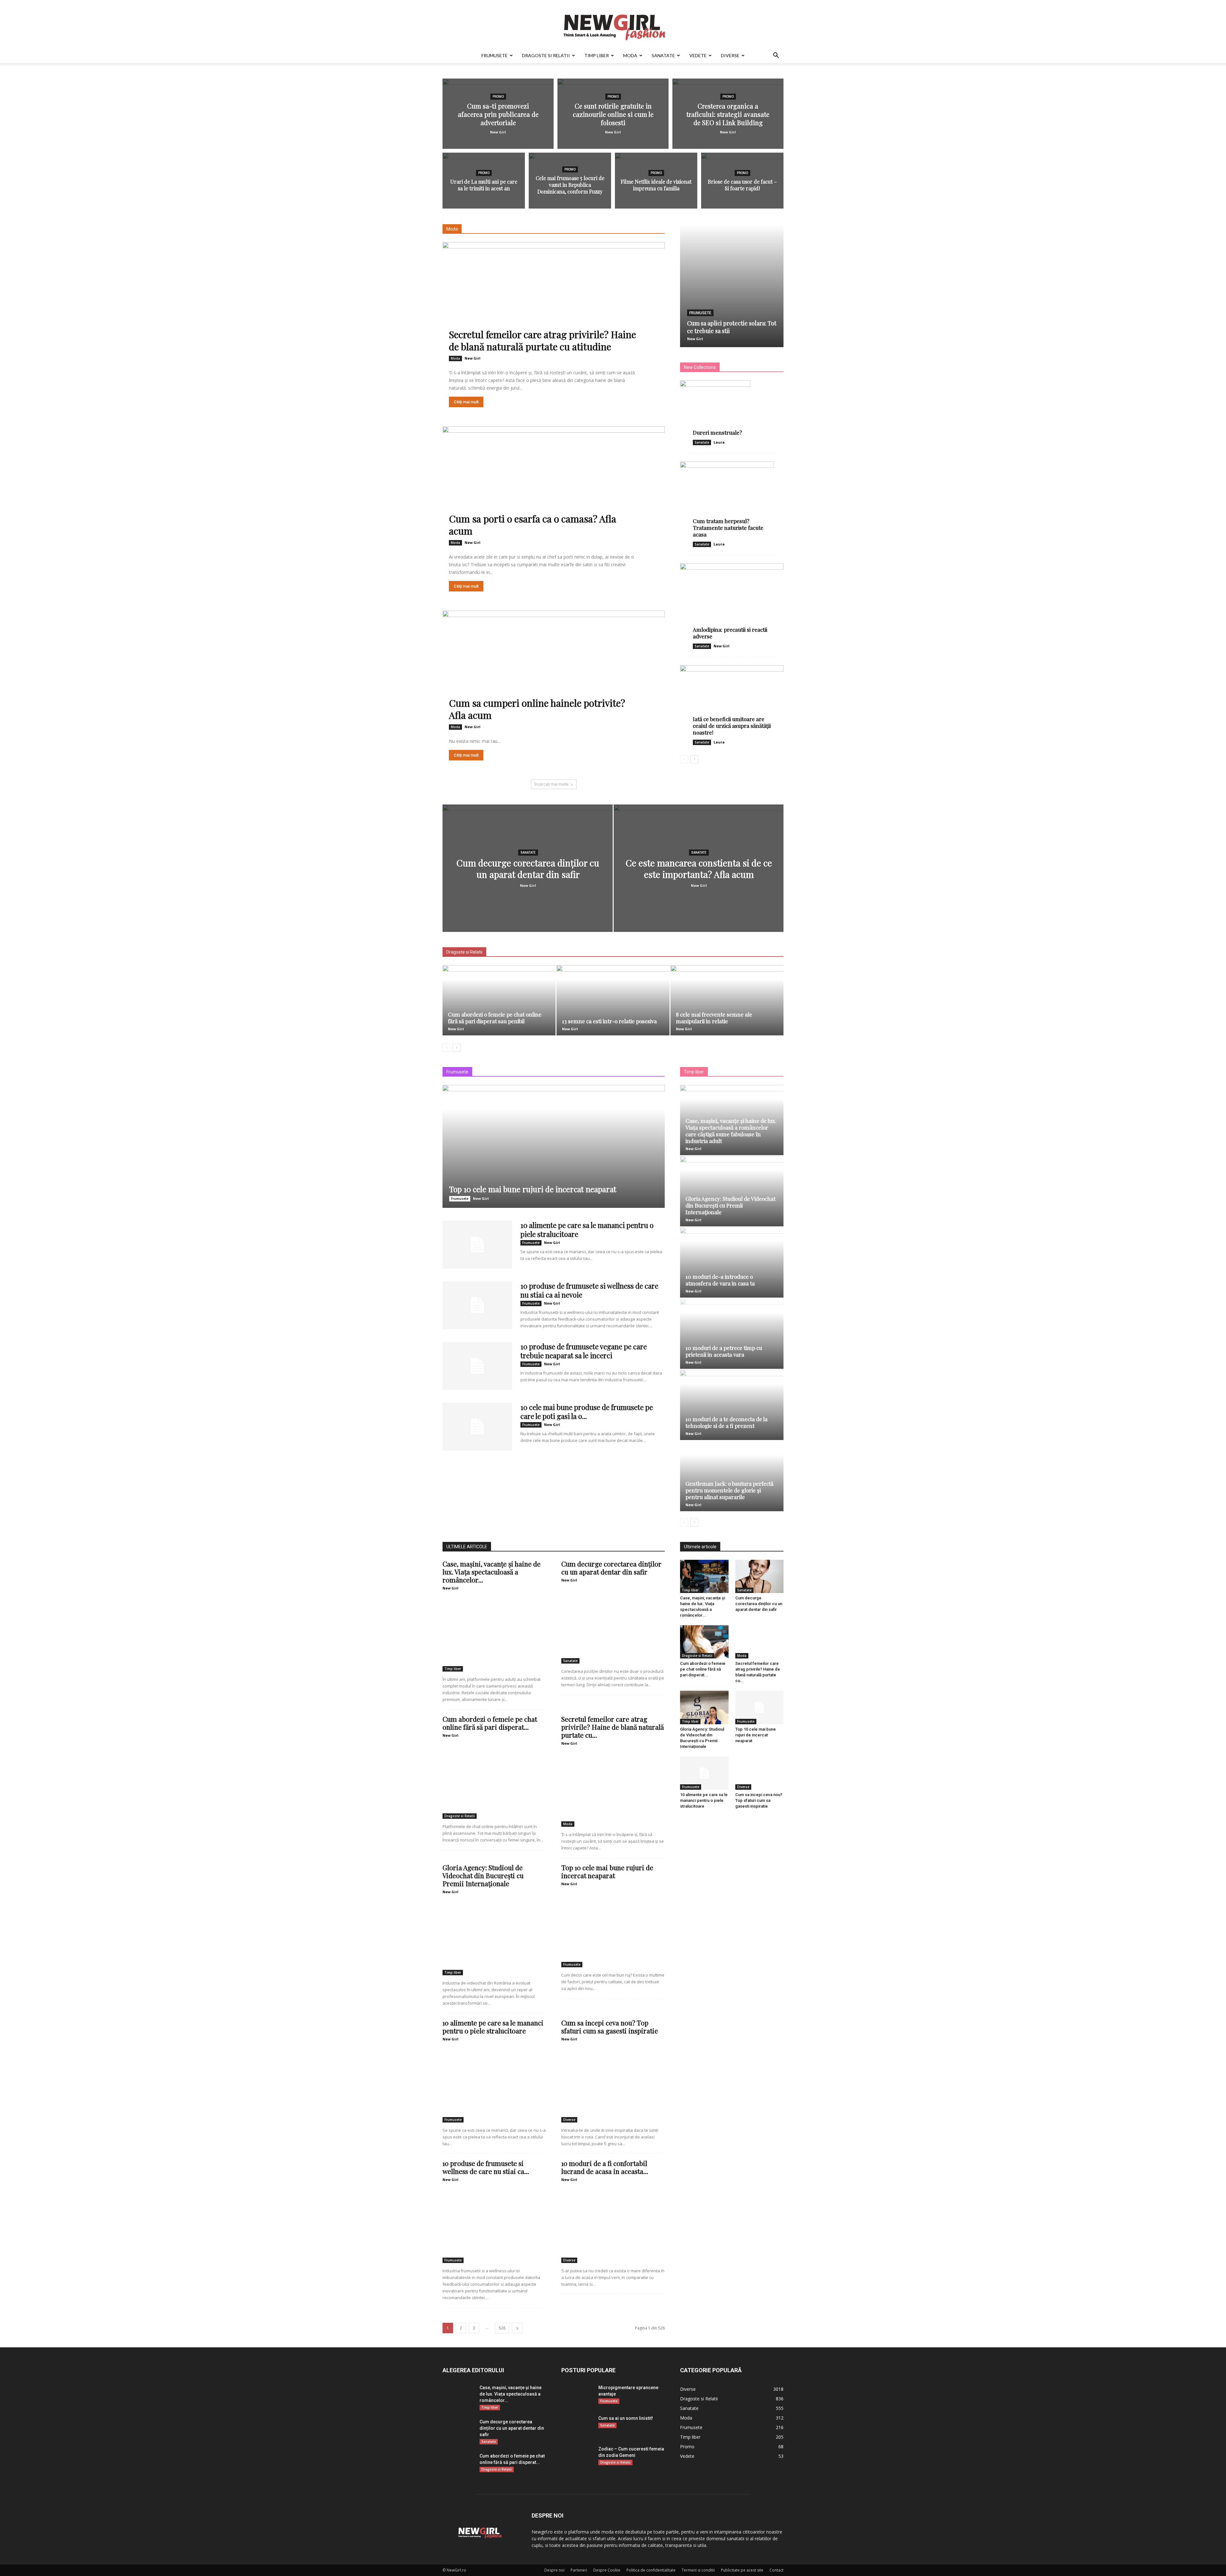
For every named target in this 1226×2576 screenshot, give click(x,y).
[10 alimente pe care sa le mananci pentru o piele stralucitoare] (477, 1245)
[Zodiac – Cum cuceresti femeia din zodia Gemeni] (572, 2457)
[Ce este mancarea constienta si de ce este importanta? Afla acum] (699, 878)
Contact (776, 2570)
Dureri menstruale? (717, 432)
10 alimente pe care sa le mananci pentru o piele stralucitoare (587, 1230)
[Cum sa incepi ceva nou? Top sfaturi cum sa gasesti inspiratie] (613, 2085)
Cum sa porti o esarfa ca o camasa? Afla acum (533, 525)
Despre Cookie (607, 2570)
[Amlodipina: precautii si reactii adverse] (732, 601)
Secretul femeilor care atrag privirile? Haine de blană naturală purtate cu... (613, 1727)
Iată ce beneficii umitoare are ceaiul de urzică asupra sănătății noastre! (732, 726)
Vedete (698, 55)
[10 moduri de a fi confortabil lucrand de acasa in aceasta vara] (613, 2225)
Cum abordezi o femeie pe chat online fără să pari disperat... (490, 1723)
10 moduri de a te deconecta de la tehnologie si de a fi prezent (727, 1422)
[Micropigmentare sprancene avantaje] (577, 2395)
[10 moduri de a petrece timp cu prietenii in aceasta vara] (732, 1334)
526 (502, 2328)
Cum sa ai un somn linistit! (626, 2418)
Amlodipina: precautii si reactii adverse (730, 633)
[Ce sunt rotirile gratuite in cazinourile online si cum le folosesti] (613, 114)
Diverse (730, 55)
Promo (498, 97)
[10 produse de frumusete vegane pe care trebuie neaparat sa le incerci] (477, 1366)
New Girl (498, 132)
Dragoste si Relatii (546, 55)
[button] (776, 56)
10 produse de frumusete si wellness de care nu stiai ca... (486, 2167)
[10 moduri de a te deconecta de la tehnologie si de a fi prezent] (732, 1405)
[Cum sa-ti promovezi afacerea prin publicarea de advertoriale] (498, 114)
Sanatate (663, 55)
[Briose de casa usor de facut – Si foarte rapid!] (742, 184)
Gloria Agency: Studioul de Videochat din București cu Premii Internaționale (730, 1205)
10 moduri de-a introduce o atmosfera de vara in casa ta (720, 1280)
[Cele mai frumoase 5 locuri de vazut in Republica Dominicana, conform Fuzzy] (570, 184)
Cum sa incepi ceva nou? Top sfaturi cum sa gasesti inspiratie (610, 2027)
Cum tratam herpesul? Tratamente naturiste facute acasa (728, 528)
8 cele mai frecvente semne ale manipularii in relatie (714, 1018)
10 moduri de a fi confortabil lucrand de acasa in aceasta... (605, 2167)
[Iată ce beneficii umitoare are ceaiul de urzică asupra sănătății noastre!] (732, 700)
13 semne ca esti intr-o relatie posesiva (609, 1021)
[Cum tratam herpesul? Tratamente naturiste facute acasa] (732, 499)
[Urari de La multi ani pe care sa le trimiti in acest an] (484, 184)
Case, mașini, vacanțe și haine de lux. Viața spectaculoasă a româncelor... (492, 1572)
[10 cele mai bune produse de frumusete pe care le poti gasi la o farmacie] (477, 1427)
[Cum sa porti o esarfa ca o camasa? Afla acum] (554, 488)
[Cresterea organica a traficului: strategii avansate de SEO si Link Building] (728, 114)
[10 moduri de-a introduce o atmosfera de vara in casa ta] (732, 1262)
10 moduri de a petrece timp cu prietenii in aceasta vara (724, 1351)
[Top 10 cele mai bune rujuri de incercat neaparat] (554, 1146)
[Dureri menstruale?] (732, 408)
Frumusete (495, 55)
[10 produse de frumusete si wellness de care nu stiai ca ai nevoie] (477, 1305)
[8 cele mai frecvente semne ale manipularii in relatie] (727, 1000)
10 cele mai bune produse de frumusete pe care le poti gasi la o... (587, 1412)
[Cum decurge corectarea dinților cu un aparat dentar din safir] (528, 878)
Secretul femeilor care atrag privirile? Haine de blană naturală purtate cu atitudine (542, 340)
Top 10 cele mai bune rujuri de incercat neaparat (533, 1189)
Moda (630, 55)
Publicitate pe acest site (742, 2570)
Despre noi (554, 2570)
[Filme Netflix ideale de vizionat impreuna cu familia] (656, 184)
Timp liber (597, 55)
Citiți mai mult (466, 402)
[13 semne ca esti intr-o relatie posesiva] (613, 1000)
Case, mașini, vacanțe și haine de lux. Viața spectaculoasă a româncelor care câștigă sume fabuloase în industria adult (731, 1131)
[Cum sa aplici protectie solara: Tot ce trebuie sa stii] (732, 286)
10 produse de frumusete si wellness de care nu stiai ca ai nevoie (589, 1290)
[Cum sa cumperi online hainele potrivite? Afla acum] (554, 672)
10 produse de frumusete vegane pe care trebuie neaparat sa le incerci (584, 1351)
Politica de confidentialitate (651, 2570)
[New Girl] (613, 24)
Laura (719, 442)
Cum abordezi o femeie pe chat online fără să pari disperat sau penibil (495, 1018)
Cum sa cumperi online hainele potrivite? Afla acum (537, 709)
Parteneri (579, 2570)
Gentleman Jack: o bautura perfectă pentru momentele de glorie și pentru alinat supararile (729, 1490)
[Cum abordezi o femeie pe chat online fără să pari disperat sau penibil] (499, 1000)
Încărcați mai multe (552, 784)
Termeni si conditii (698, 2570)
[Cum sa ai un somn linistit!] (573, 2426)
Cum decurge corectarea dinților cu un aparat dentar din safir (611, 1568)
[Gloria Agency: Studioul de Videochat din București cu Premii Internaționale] (732, 1191)
